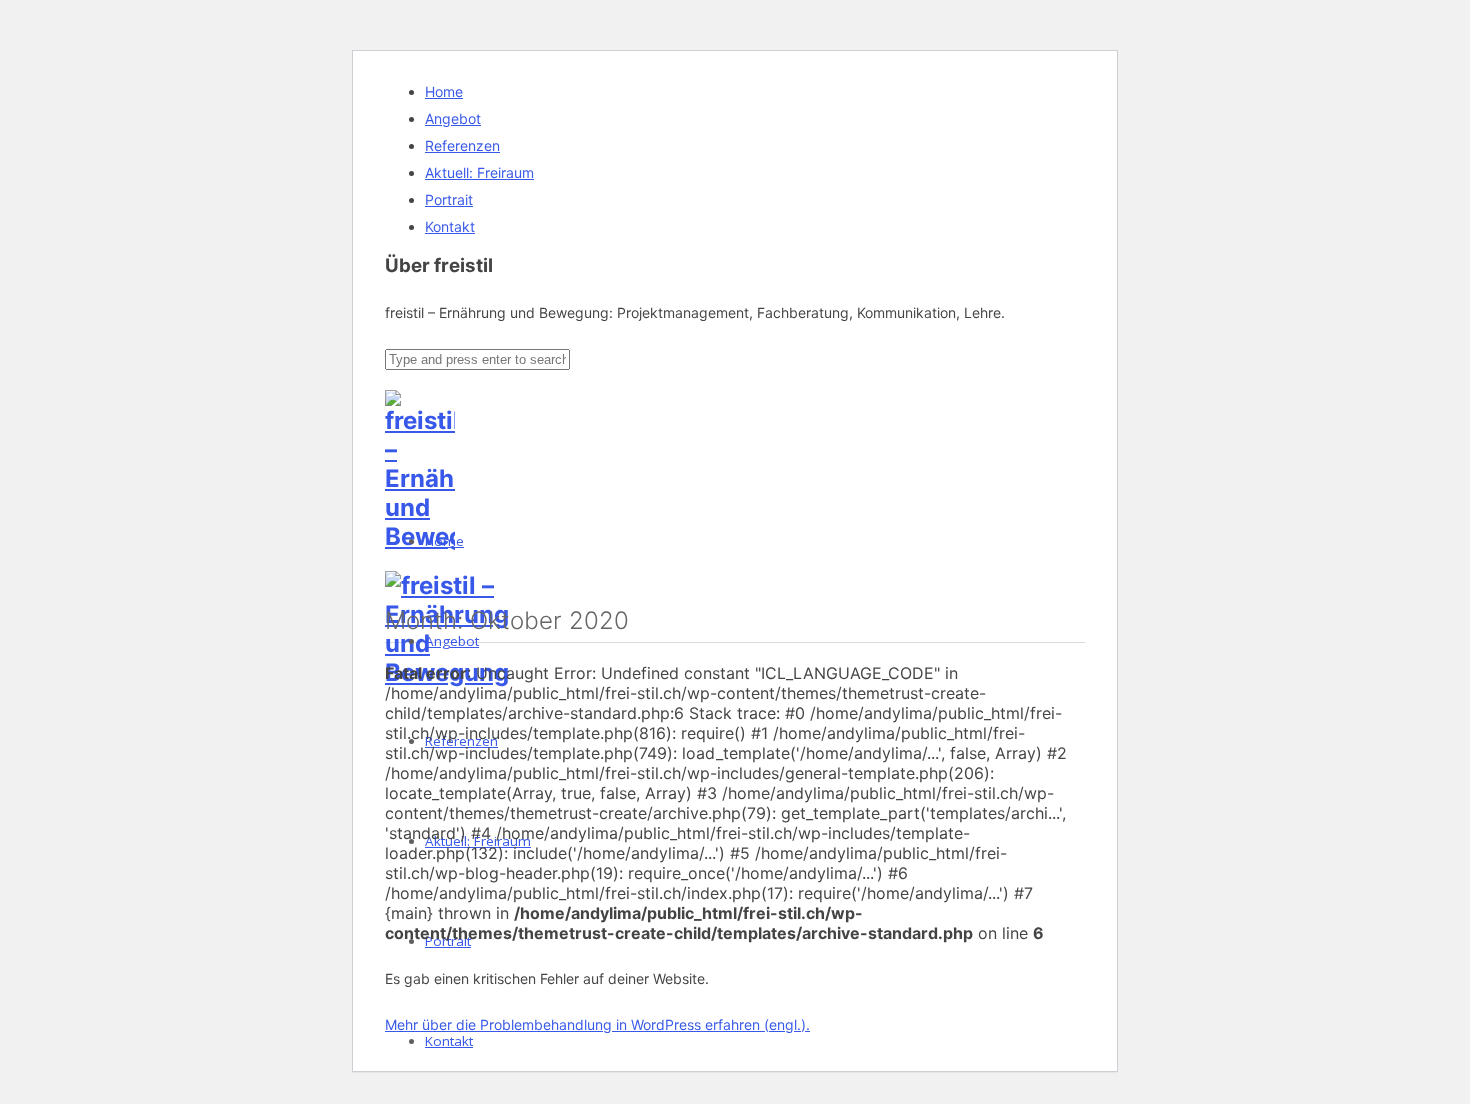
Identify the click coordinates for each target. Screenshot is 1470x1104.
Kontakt (450, 226)
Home (444, 91)
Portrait (449, 199)
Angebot (453, 118)
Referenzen (462, 145)
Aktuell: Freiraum (479, 172)
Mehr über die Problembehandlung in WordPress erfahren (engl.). (597, 1024)
